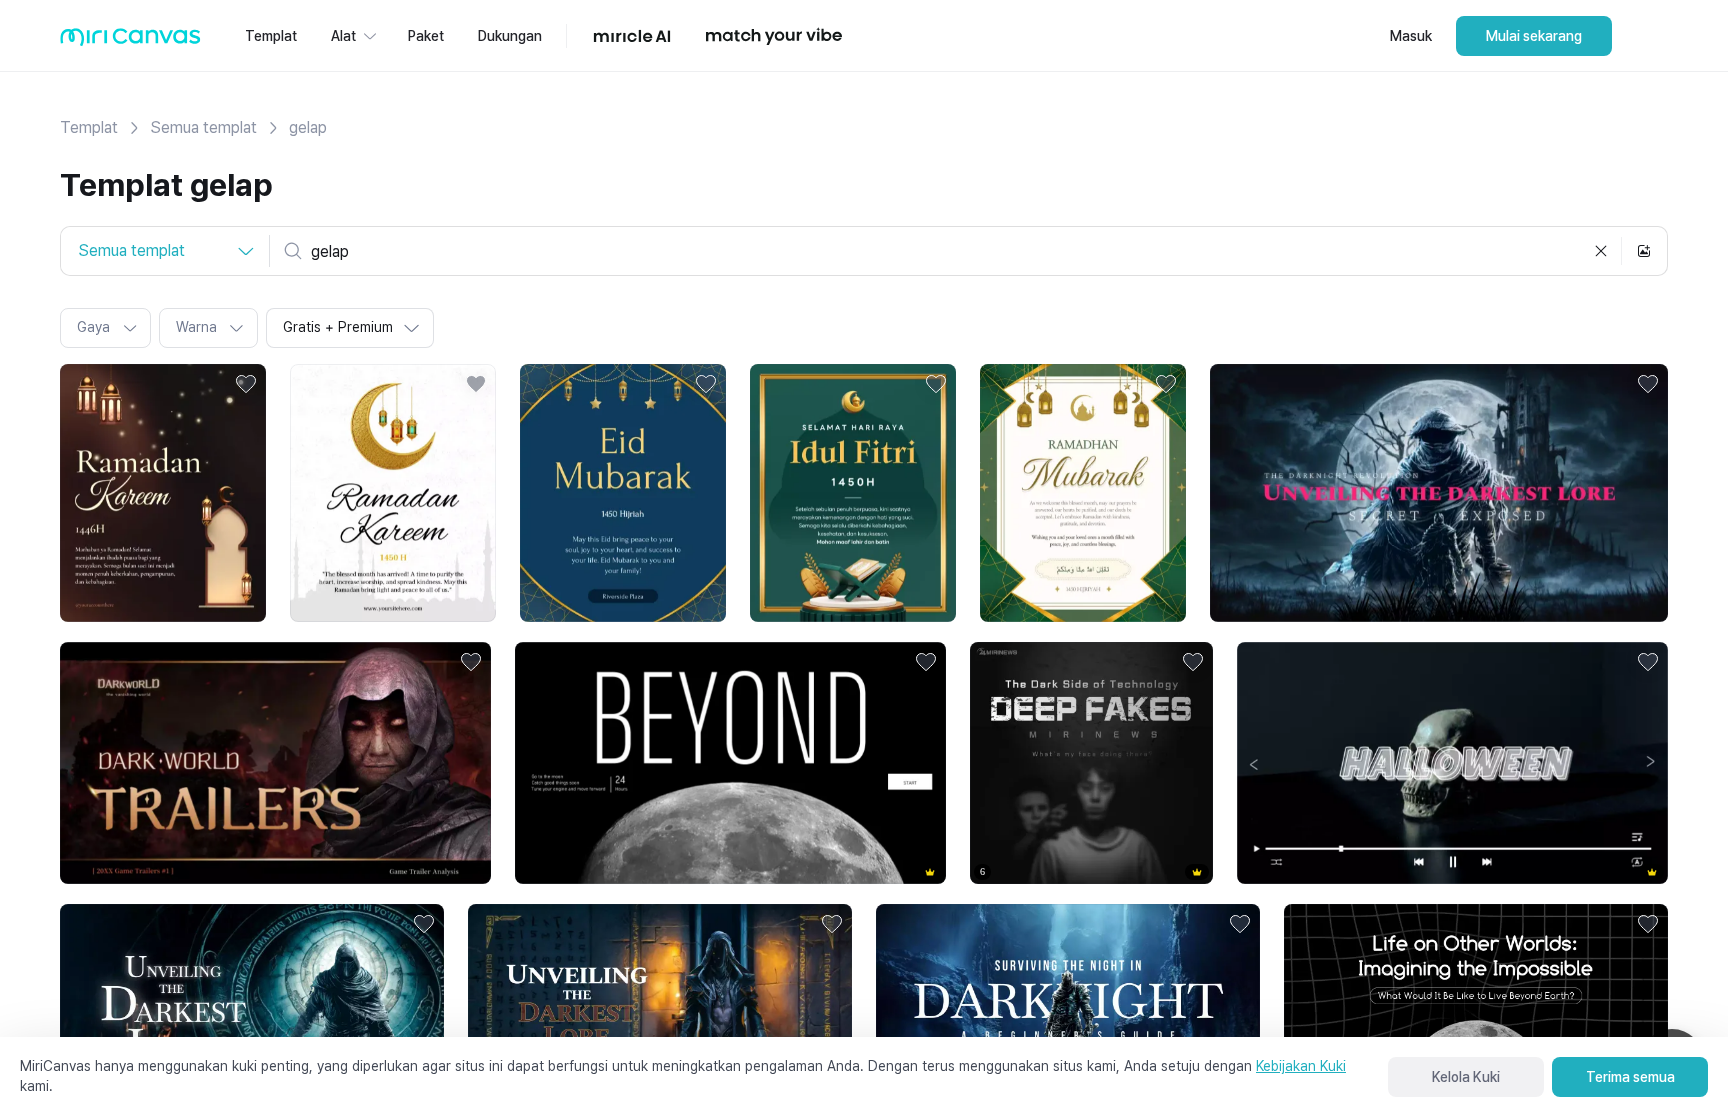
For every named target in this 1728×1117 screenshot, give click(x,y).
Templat (89, 127)
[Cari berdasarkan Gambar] (1644, 251)
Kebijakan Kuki (1301, 1066)
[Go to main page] (130, 41)
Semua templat (203, 127)
